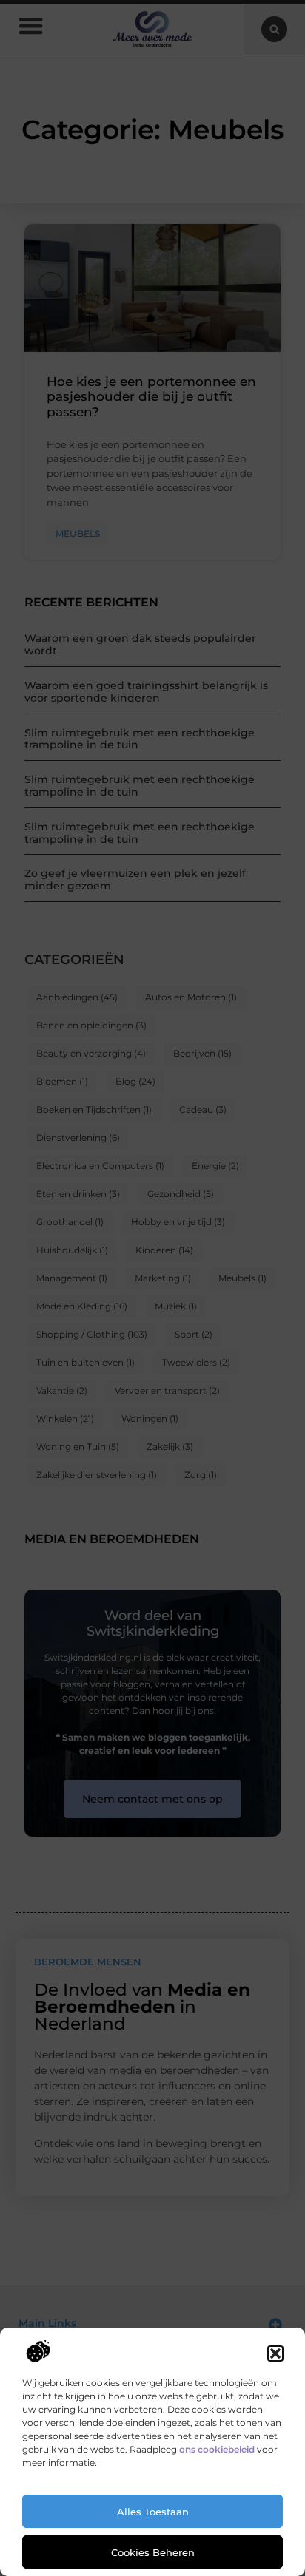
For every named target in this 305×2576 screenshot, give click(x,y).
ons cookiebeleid (217, 2449)
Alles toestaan (153, 2512)
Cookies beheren (153, 2552)
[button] (275, 2353)
